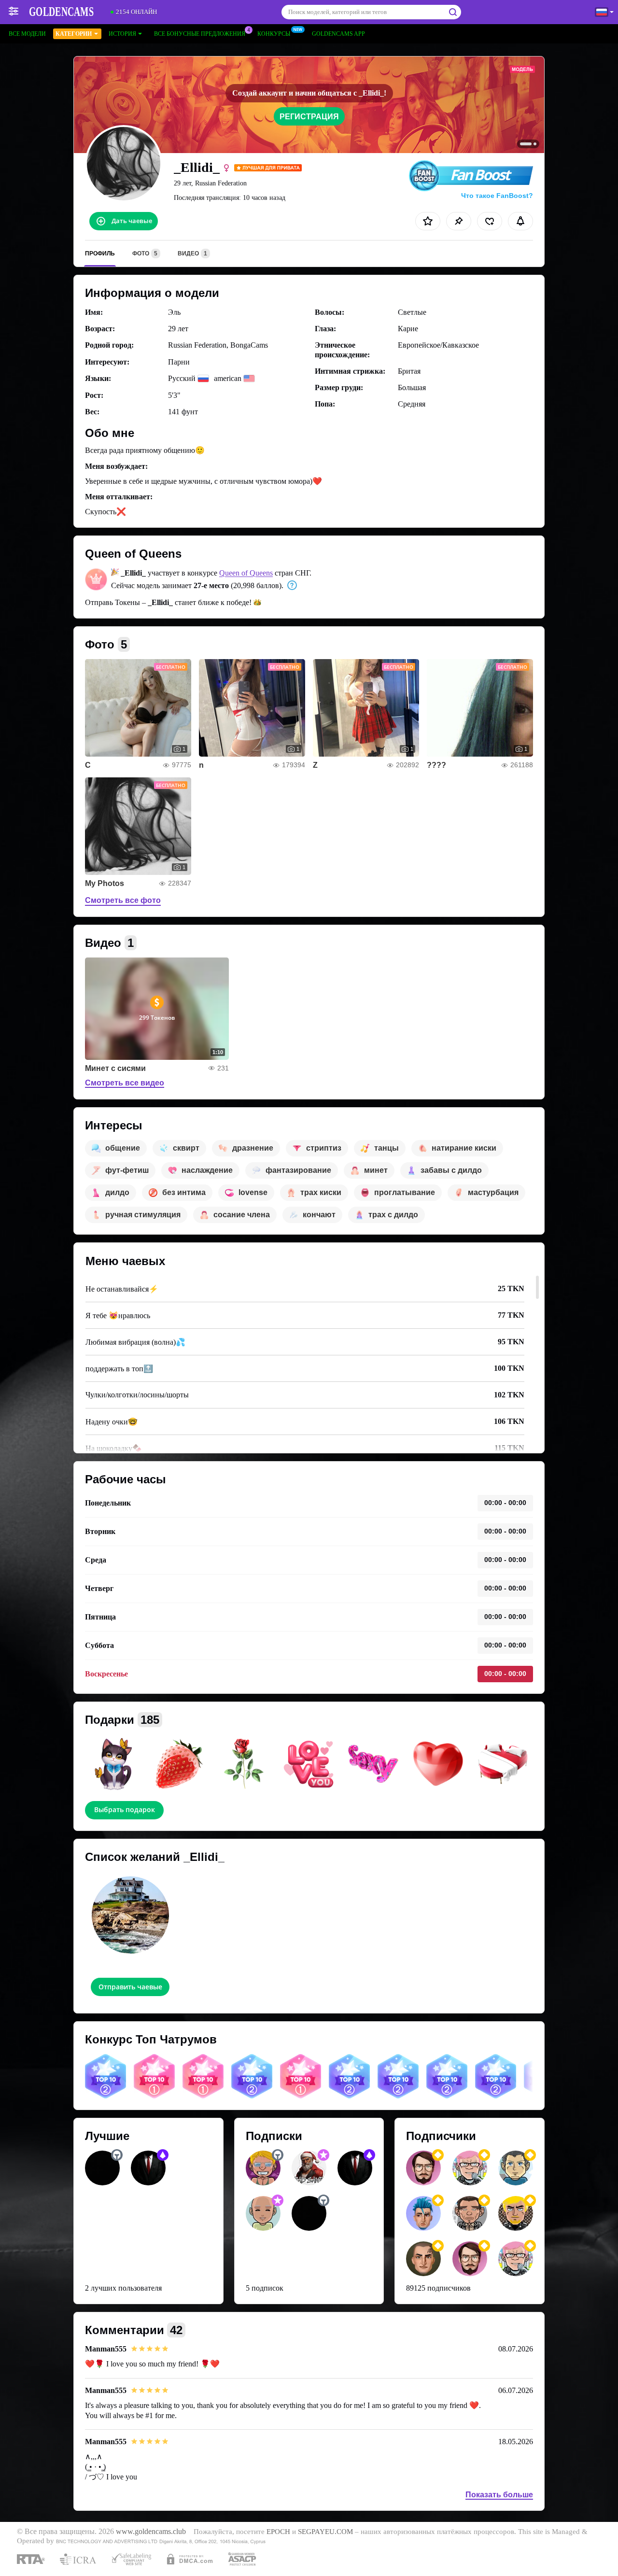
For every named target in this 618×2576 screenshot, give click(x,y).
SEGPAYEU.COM (325, 2532)
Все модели (27, 34)
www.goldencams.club (151, 2532)
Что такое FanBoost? (497, 196)
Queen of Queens (246, 573)
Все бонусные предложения (200, 34)
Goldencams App (338, 34)
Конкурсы (274, 34)
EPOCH (278, 2532)
